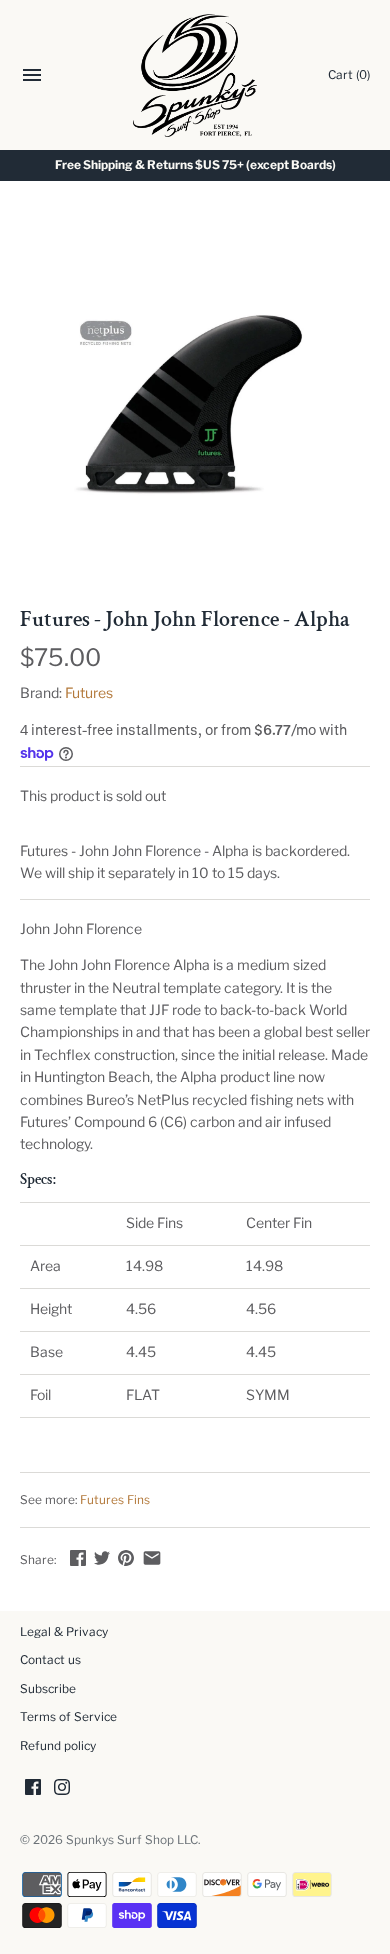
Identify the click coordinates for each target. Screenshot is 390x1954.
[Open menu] (32, 77)
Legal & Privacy (64, 1632)
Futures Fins (115, 1500)
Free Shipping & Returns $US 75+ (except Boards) (195, 165)
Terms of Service (68, 1717)
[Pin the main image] (126, 1557)
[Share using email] (152, 1557)
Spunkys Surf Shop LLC (132, 1840)
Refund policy (58, 1746)
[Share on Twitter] (102, 1557)
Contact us (50, 1660)
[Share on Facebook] (78, 1557)
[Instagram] (62, 1788)
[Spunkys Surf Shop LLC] (195, 75)
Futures (89, 692)
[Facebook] (33, 1788)
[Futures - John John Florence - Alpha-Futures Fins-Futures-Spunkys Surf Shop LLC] (195, 405)
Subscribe (48, 1689)
